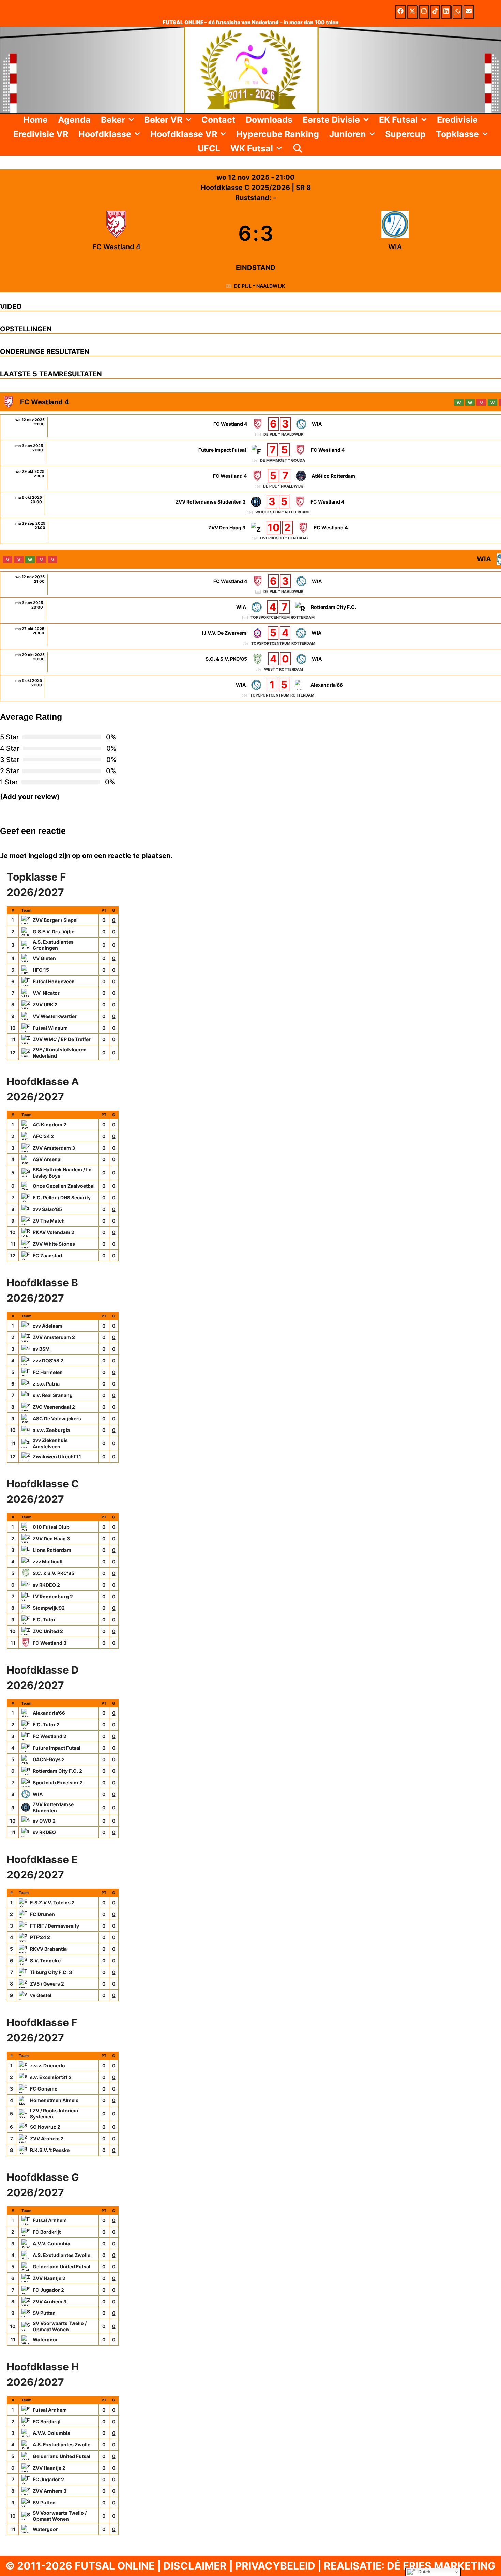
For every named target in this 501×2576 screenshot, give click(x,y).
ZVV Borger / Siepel (55, 920)
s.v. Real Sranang (53, 1395)
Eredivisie (457, 120)
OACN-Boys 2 (49, 1759)
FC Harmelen (48, 1372)
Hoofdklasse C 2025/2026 (246, 188)
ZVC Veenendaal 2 (54, 1407)
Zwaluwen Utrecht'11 (57, 1457)
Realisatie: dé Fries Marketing (410, 2566)
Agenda (74, 120)
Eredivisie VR (41, 134)
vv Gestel (41, 1995)
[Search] (298, 148)
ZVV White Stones (54, 1244)
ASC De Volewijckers (57, 1418)
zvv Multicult (48, 1562)
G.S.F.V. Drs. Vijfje (54, 932)
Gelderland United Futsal (62, 2267)
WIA (38, 1794)
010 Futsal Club (51, 1527)
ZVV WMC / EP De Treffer (62, 1039)
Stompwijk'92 (49, 1608)
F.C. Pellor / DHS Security (62, 1197)
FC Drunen (42, 1914)
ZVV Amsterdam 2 (54, 1337)
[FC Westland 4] (116, 233)
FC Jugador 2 (48, 2290)
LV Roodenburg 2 (53, 1596)
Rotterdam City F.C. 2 (57, 1771)
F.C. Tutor (44, 1620)
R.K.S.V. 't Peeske (50, 2150)
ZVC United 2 (48, 1631)
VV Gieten (44, 958)
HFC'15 (41, 970)
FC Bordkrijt (47, 2232)
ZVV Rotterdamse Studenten (53, 1807)
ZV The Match (49, 1221)
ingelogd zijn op (54, 856)
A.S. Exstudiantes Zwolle (62, 2255)
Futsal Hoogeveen (54, 981)
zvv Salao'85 (47, 1209)
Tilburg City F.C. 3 (51, 1972)
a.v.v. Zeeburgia (51, 1430)
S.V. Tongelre (45, 1960)
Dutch (424, 2572)
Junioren (348, 134)
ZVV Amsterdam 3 (54, 1148)
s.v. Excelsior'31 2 (51, 2077)
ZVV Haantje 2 (49, 2278)
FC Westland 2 (50, 1736)
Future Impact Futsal (57, 1748)
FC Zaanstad (47, 1255)
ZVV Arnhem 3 (50, 2301)
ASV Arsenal (47, 1159)
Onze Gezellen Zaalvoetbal (64, 1186)
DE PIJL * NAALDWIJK (260, 286)
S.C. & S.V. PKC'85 (54, 1573)
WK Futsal (252, 148)
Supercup (405, 134)
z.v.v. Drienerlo (48, 2065)
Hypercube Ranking (278, 134)
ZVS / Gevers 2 (47, 1984)
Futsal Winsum (50, 1028)
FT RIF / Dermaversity (55, 1926)
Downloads (269, 120)
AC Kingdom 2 (50, 1125)
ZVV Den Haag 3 (51, 1538)
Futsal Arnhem (50, 2220)
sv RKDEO (44, 1832)
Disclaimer (195, 2566)
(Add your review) (30, 797)
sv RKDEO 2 (46, 1585)
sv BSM (41, 1349)
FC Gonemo (44, 2089)
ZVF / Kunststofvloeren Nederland (60, 1053)
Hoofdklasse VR (184, 134)
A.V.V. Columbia (51, 2243)
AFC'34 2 (43, 1136)
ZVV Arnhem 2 (47, 2138)
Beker (113, 120)
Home (35, 120)
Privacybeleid (275, 2566)
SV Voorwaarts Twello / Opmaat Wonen (60, 2326)
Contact (218, 120)
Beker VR (163, 120)
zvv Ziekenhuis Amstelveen (50, 1443)
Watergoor (45, 2340)
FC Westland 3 (50, 1643)
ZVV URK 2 (45, 1005)
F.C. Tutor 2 (46, 1725)
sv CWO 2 (44, 1821)
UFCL (209, 148)
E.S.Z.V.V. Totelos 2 (52, 1903)
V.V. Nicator (46, 993)
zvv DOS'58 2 (48, 1360)
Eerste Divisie (331, 120)
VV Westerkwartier (55, 1016)
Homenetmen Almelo (54, 2100)
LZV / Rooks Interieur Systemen (54, 2114)
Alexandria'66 (49, 1713)
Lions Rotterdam (52, 1550)
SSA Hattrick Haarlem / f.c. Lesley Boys (63, 1173)
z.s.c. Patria (46, 1384)
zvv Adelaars (48, 1326)
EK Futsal (398, 120)
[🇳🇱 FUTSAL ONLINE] (250, 69)
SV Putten (44, 2313)
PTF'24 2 (40, 1937)
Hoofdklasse (105, 134)
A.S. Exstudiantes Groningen (53, 945)
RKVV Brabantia (48, 1949)
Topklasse (457, 134)
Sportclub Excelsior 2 (58, 1783)
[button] (132, 120)
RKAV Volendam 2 (54, 1232)
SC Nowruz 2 (45, 2127)
